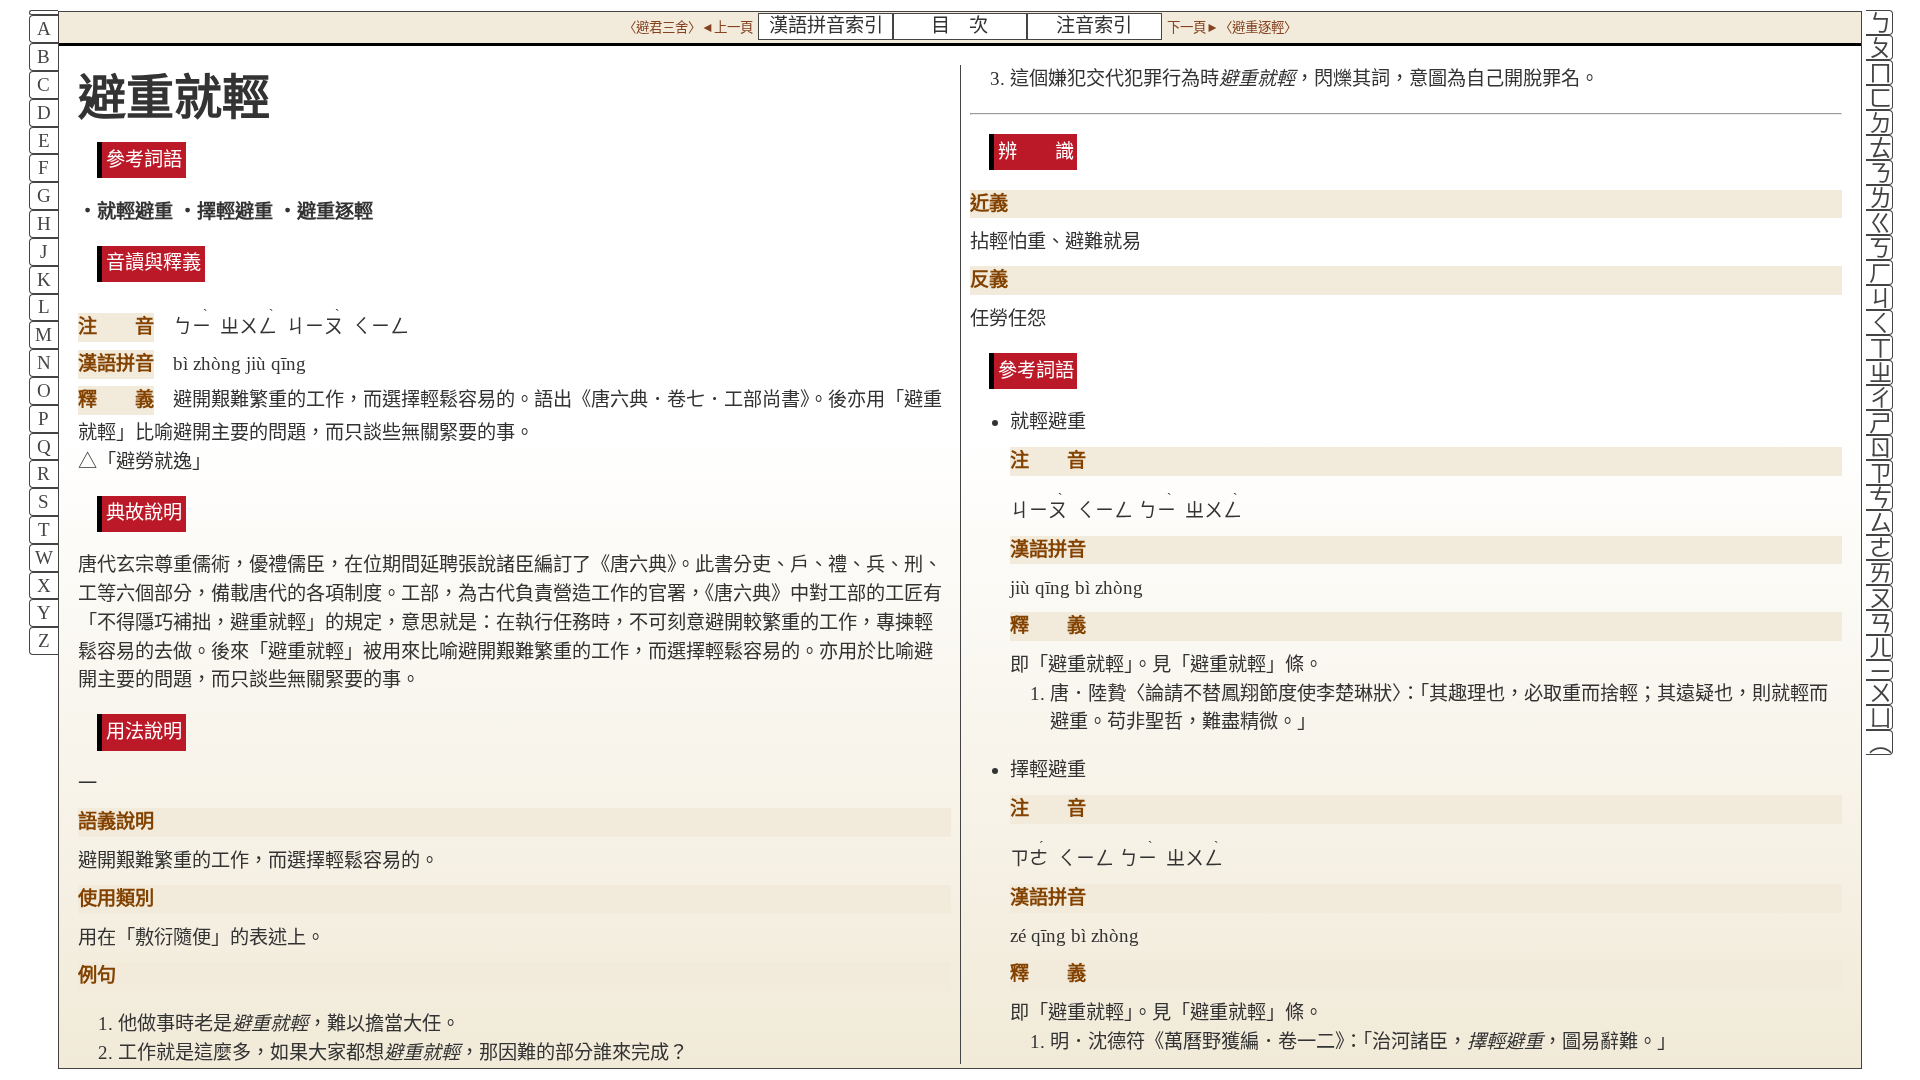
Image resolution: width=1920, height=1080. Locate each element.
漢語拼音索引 (826, 25)
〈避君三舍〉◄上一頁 (688, 27)
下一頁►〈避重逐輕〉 (1232, 27)
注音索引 (1094, 25)
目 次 (959, 25)
